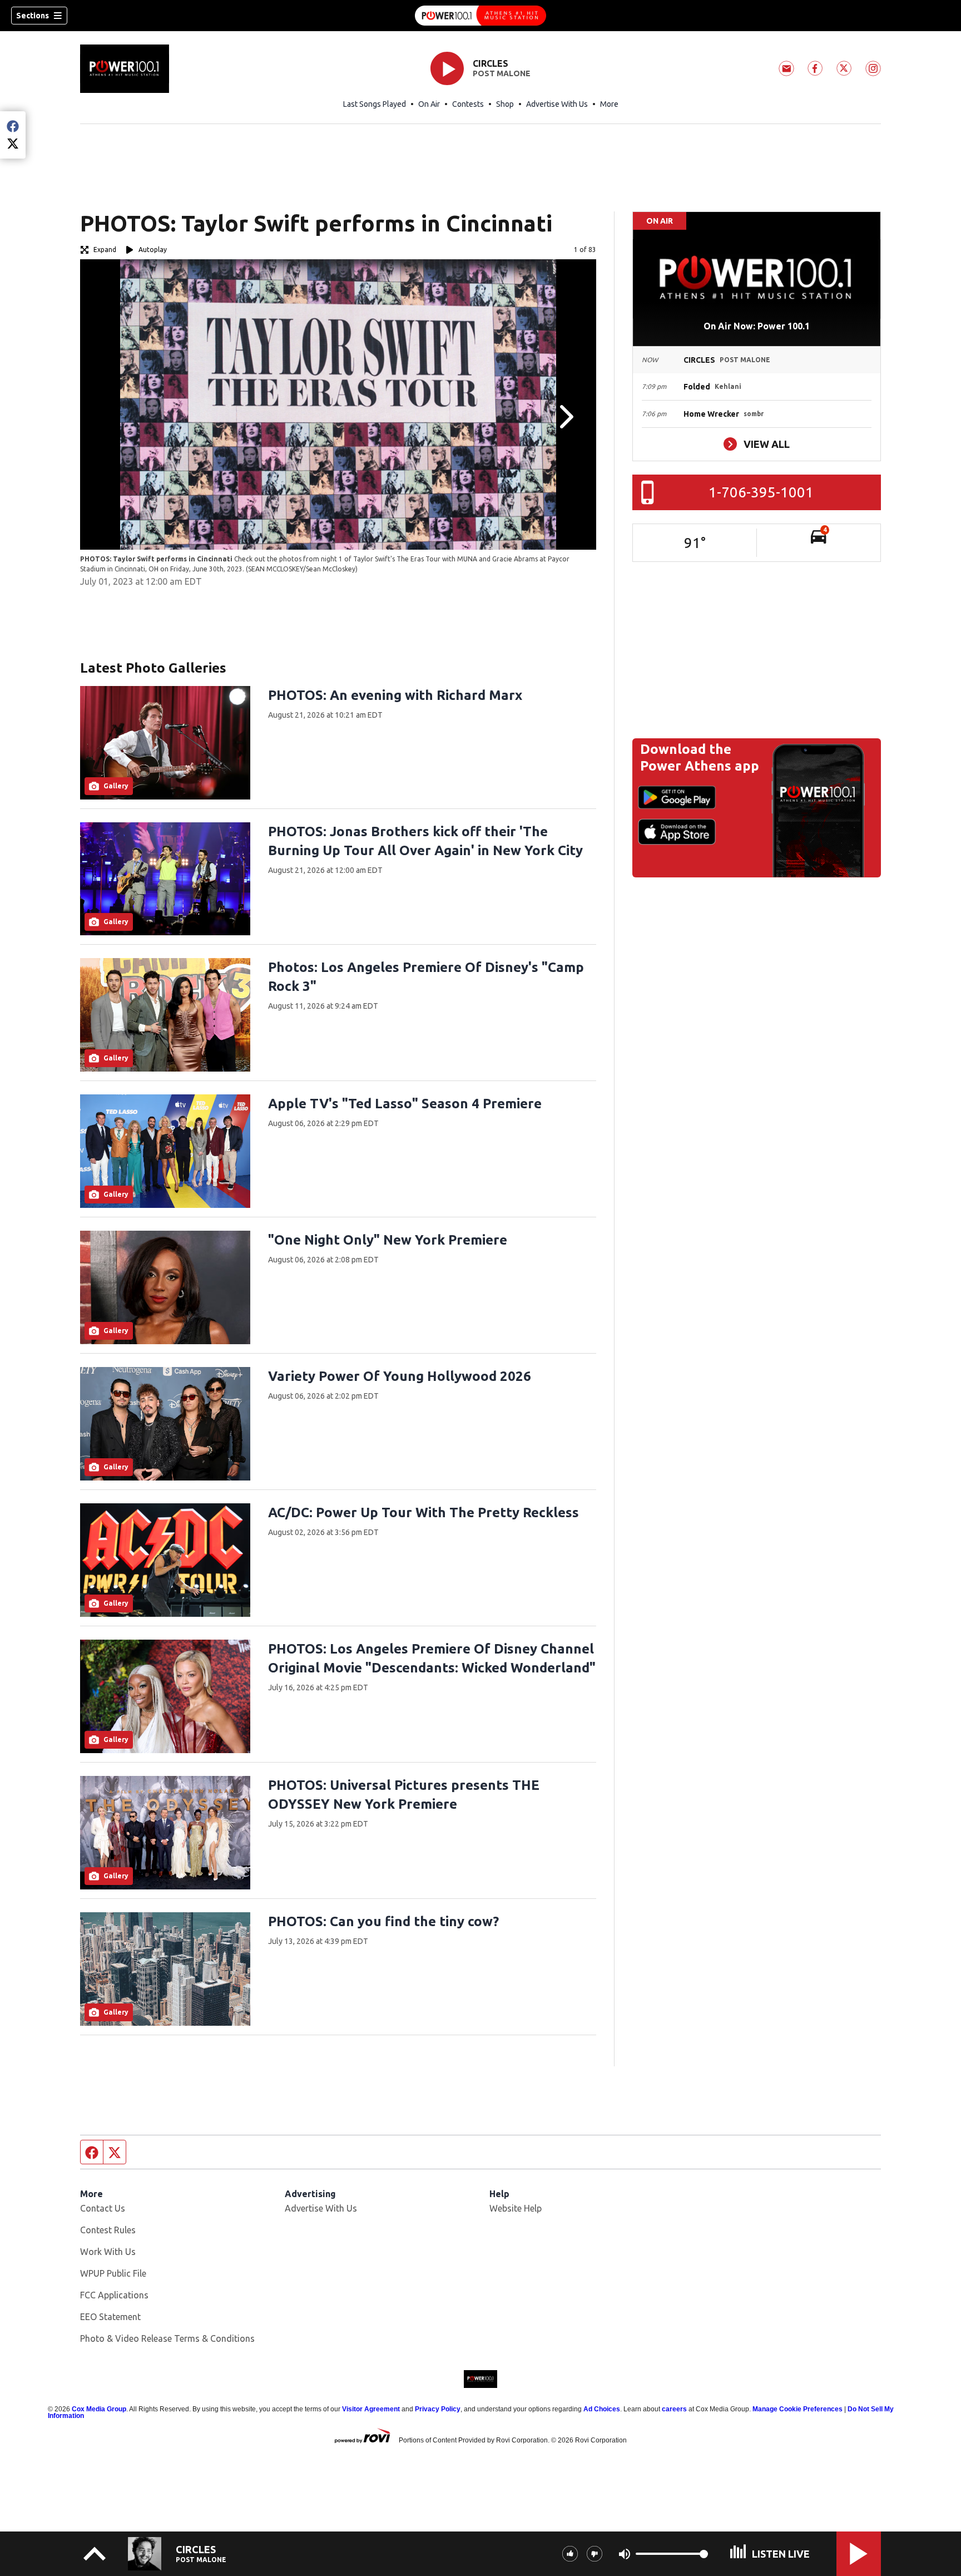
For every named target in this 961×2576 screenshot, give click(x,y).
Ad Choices (602, 2409)
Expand (105, 250)
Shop (505, 104)
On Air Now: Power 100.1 (757, 326)
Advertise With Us (557, 104)
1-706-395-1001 (761, 492)
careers (674, 2409)
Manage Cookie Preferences (797, 2409)
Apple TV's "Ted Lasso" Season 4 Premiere (405, 1104)
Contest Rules (108, 2230)
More (609, 104)
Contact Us (103, 2208)
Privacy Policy (438, 2409)
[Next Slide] (565, 417)
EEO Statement (110, 2317)
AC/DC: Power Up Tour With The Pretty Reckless (423, 1512)
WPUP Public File (113, 2273)
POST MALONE (502, 73)
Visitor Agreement (371, 2409)
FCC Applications (114, 2295)
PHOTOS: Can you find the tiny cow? (383, 1921)
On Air (429, 104)
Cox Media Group (99, 2409)
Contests (468, 104)
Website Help (516, 2208)
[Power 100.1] (481, 16)
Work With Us (108, 2252)
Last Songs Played (375, 104)
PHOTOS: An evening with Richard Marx (395, 695)
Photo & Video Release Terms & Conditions (167, 2338)
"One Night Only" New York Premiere (388, 1240)
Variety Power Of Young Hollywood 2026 (400, 1376)
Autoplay (153, 250)
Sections (33, 16)
